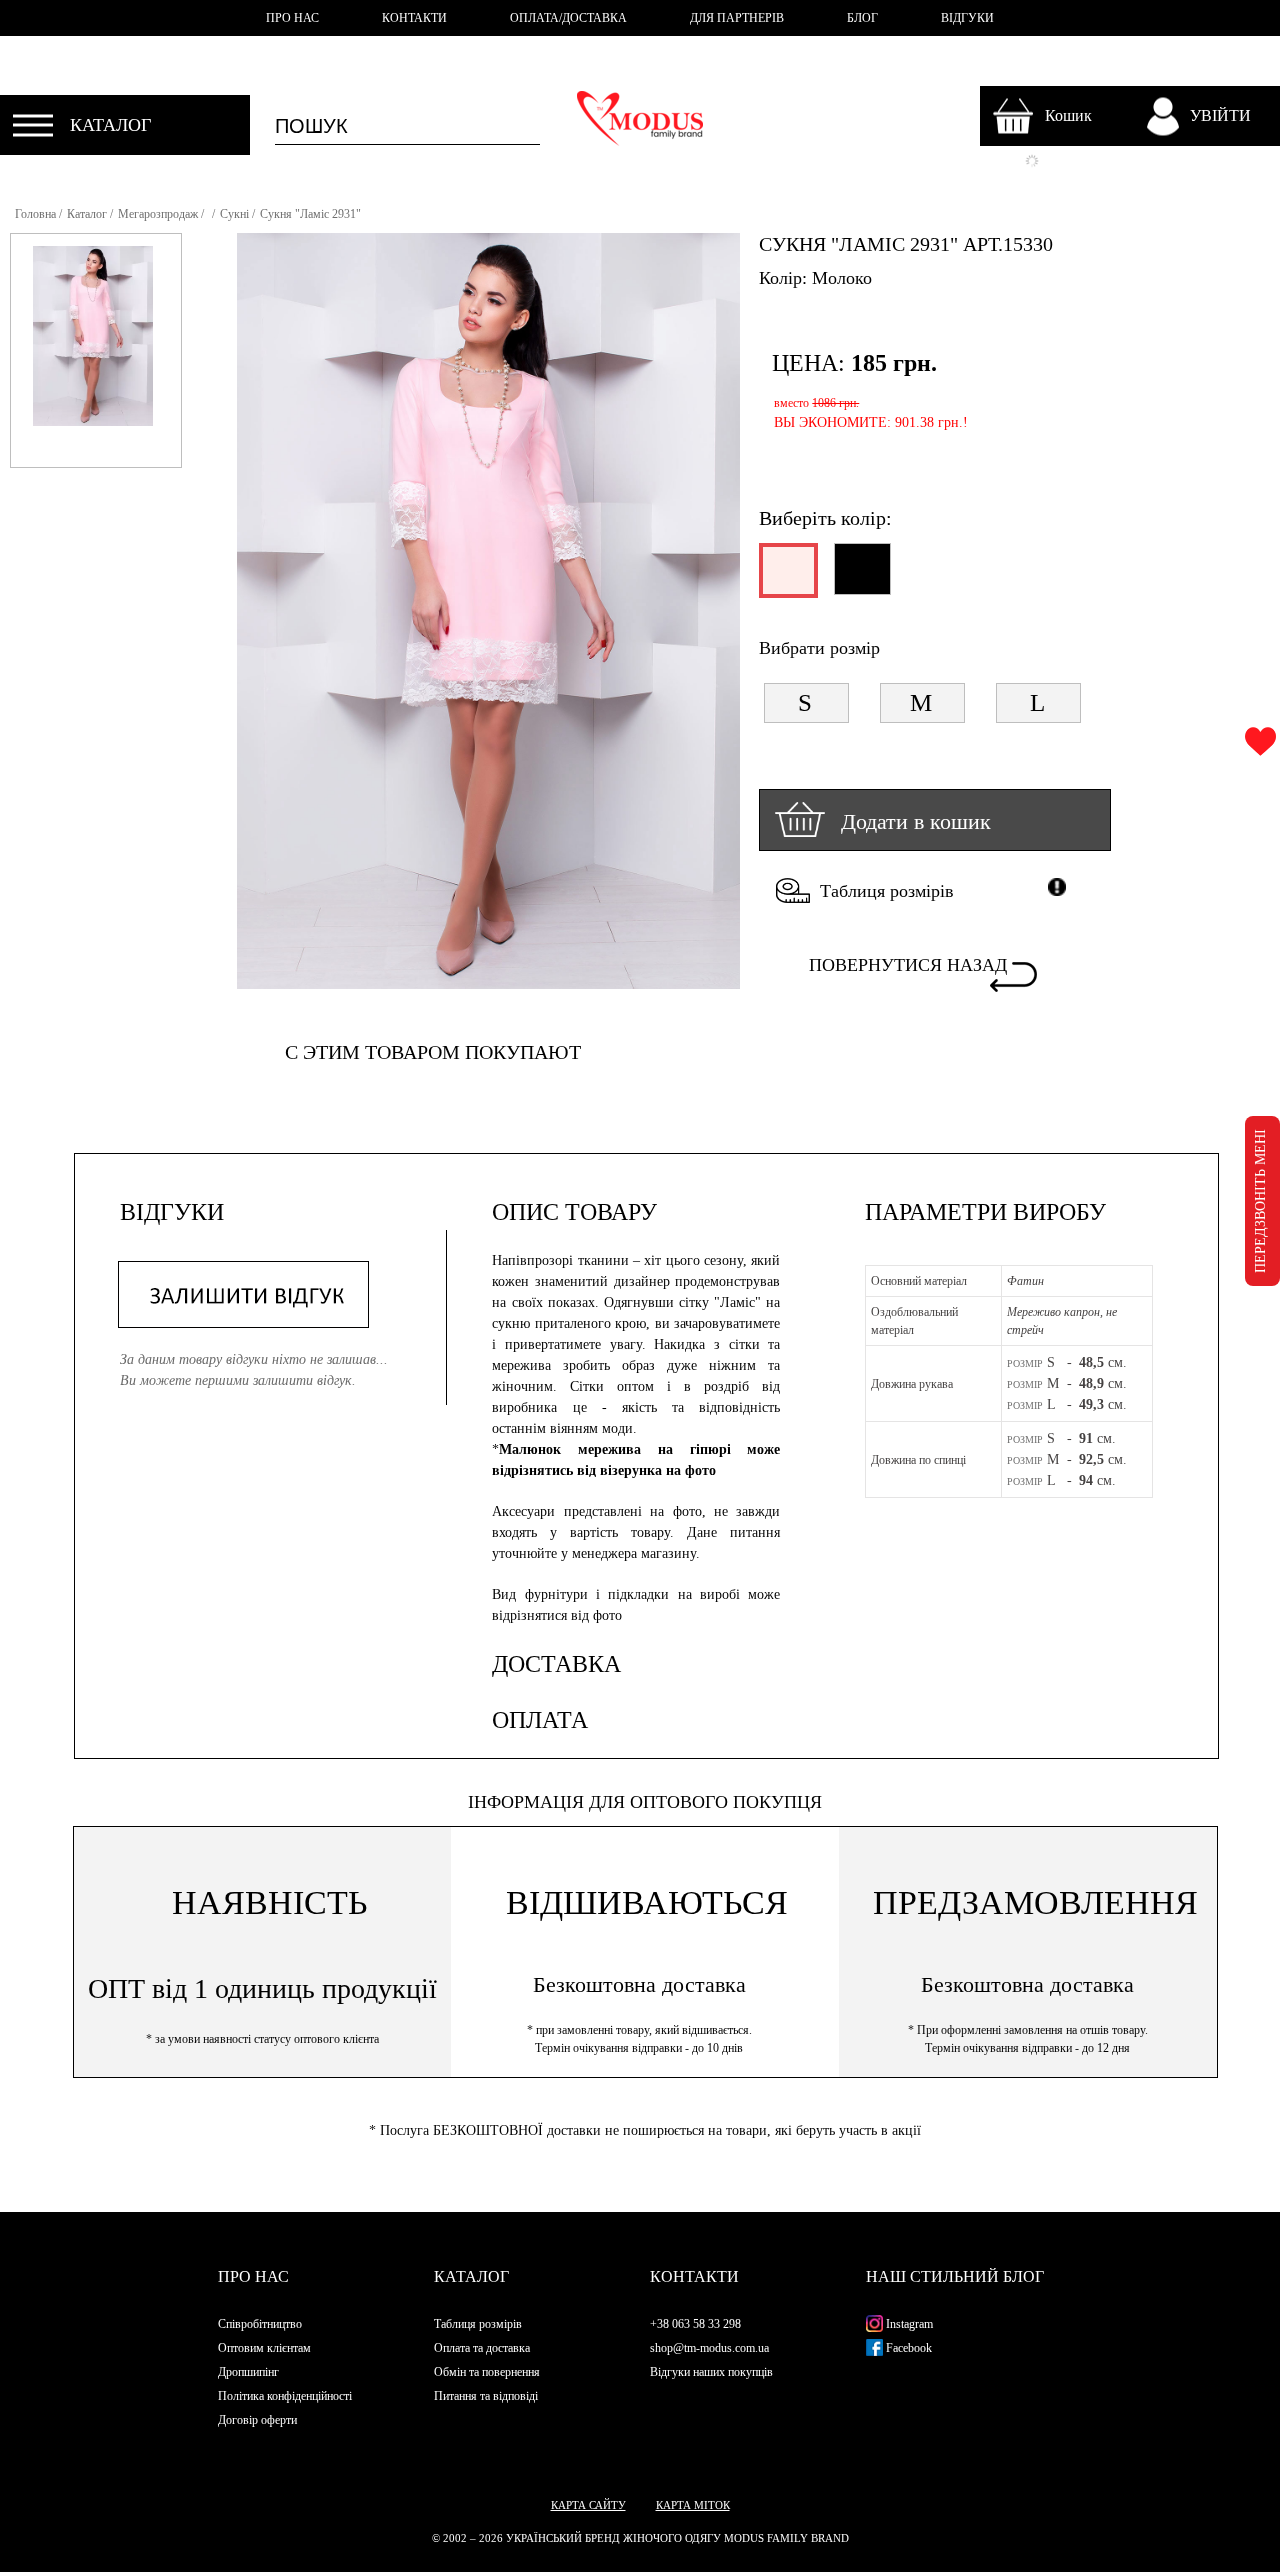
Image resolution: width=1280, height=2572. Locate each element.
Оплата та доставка (482, 2348)
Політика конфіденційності (285, 2396)
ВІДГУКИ (967, 18)
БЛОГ (862, 18)
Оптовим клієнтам (264, 2348)
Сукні (234, 214)
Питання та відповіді (486, 2396)
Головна (35, 214)
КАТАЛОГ (110, 125)
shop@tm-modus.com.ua (709, 2348)
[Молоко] (786, 579)
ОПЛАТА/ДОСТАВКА (568, 18)
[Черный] (861, 577)
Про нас (253, 2276)
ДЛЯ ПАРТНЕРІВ (737, 18)
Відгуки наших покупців (711, 2372)
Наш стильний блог (955, 2276)
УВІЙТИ (1220, 115)
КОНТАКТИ (414, 18)
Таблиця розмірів (886, 891)
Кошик (1068, 115)
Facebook (907, 2348)
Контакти (694, 2276)
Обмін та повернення (487, 2372)
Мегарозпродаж (158, 214)
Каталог (87, 214)
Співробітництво (260, 2324)
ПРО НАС (292, 18)
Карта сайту (588, 2505)
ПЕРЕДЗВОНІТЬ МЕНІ (1260, 1201)
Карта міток (693, 2505)
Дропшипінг (248, 2372)
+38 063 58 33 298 (695, 2324)
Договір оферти (257, 2420)
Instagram (908, 2324)
